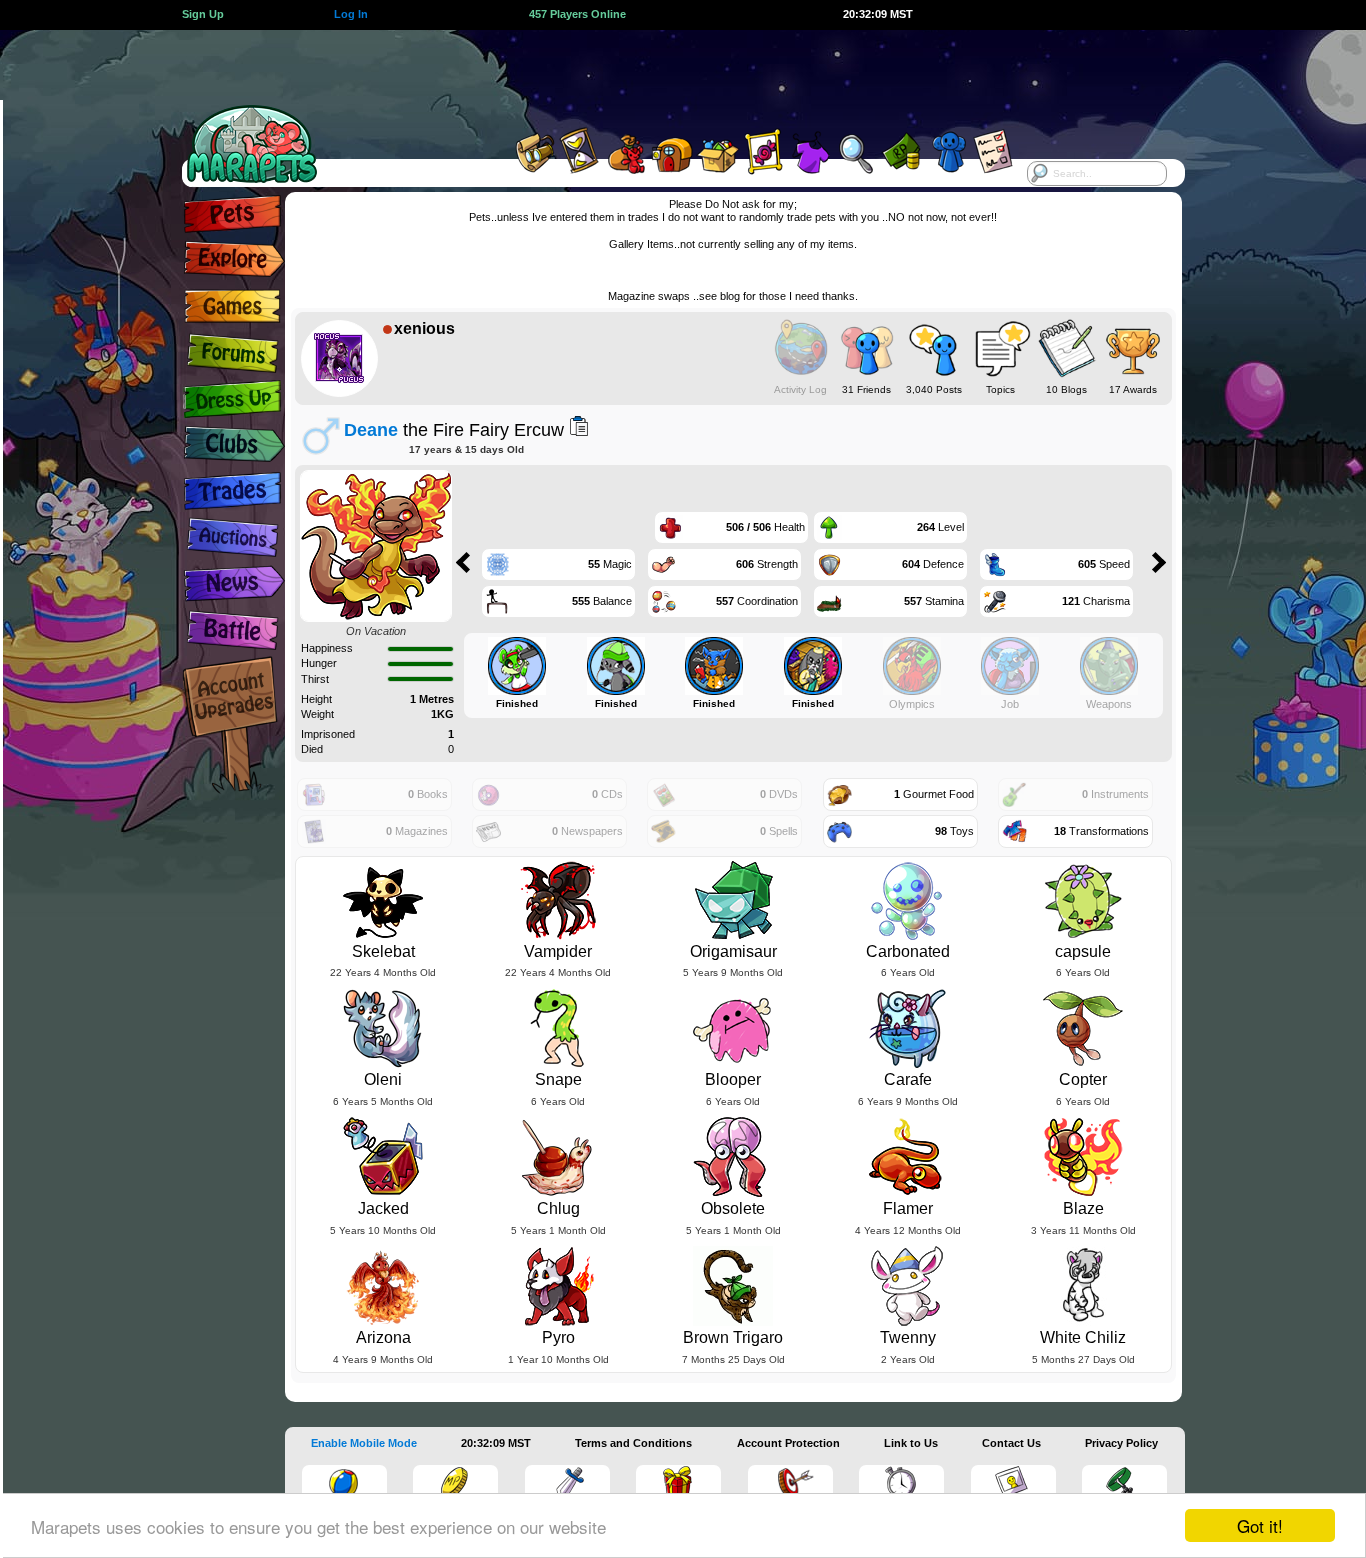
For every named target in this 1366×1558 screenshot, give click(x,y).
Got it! (1260, 1525)
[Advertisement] (665, 75)
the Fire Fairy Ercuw (454, 429)
